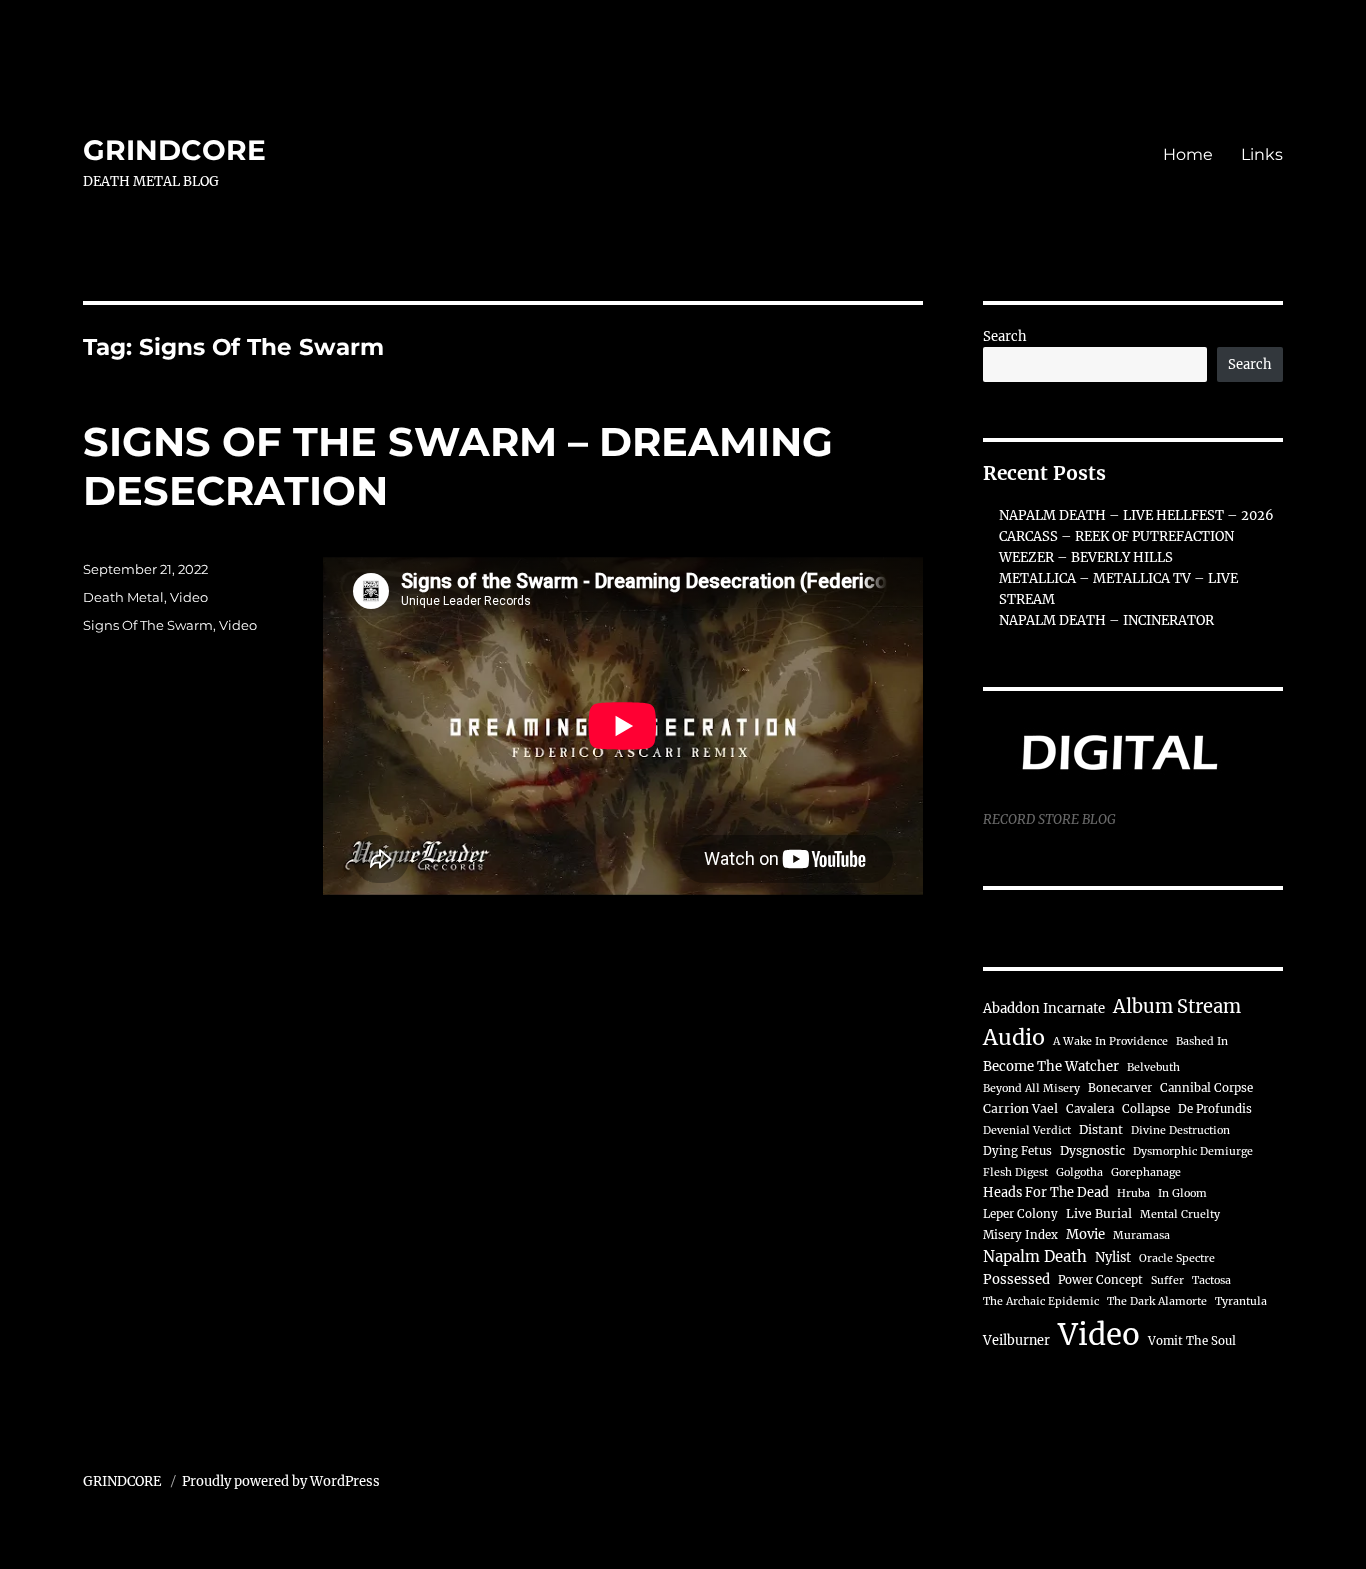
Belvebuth (1153, 1067)
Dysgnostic (1092, 1150)
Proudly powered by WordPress (281, 1481)
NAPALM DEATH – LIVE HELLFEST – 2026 (1136, 515)
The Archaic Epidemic (1041, 1301)
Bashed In (1202, 1041)
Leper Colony (1020, 1214)
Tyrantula (1241, 1301)
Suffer (1167, 1280)
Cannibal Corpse (1206, 1088)
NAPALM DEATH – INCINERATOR (1106, 620)
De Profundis (1215, 1109)
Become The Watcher (1051, 1066)
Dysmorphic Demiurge (1193, 1151)
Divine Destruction (1180, 1130)
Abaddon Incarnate (1044, 1008)
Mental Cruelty (1180, 1214)
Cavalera (1090, 1109)
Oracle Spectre (1177, 1258)
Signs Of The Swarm (148, 625)
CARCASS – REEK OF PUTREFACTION (1116, 536)
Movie (1085, 1234)
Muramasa (1141, 1235)
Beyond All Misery (1031, 1088)
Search (1005, 336)
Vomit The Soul (1192, 1341)
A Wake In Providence (1110, 1041)
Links (1262, 154)
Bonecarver (1120, 1088)
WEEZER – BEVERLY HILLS (1086, 557)
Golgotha (1079, 1172)
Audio (1014, 1037)
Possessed (1016, 1279)
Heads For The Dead (1046, 1192)
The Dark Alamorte (1157, 1301)
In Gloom (1182, 1193)
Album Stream (1177, 1006)
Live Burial (1099, 1213)
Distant (1101, 1129)
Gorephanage (1146, 1172)
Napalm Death (1035, 1256)
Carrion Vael (1020, 1108)
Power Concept (1100, 1280)
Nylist (1113, 1257)
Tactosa (1211, 1280)
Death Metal (123, 597)
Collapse (1146, 1109)
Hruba (1133, 1193)
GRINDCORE (174, 150)
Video (189, 597)
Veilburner (1016, 1340)
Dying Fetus (1017, 1151)
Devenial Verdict (1027, 1130)
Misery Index (1020, 1235)
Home (1188, 154)
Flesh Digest (1015, 1172)
